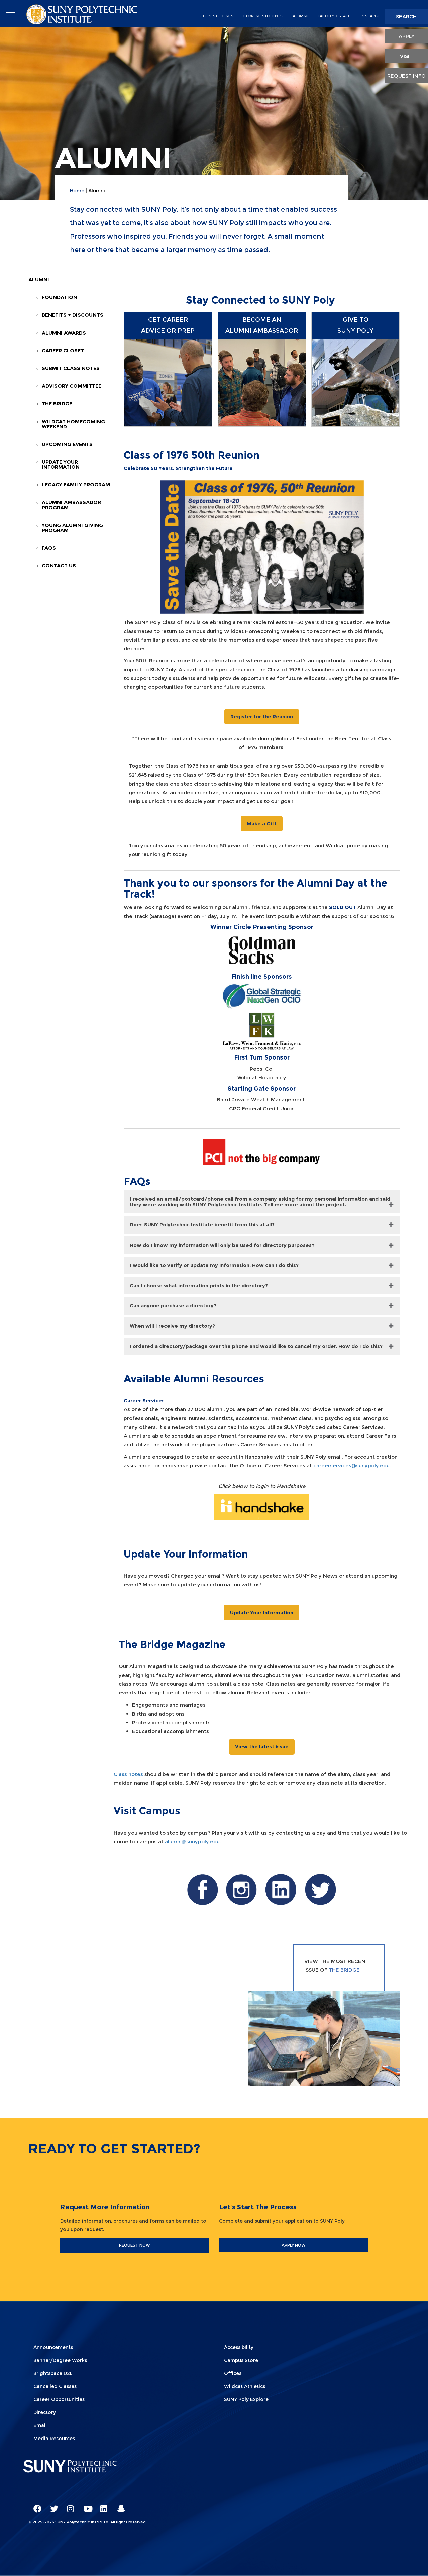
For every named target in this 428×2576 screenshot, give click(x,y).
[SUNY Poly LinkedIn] (102, 2506)
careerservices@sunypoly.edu (351, 1465)
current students (263, 16)
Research (370, 16)
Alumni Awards (64, 333)
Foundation (60, 297)
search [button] (406, 17)
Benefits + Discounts (73, 315)
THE (335, 1970)
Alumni (39, 280)
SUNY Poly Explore (246, 2399)
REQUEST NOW (135, 2245)
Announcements (53, 2347)
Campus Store (241, 2360)
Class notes (128, 1774)
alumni (300, 16)
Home (77, 191)
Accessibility (239, 2347)
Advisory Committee (72, 386)
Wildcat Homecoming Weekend (73, 424)
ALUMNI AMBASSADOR (262, 331)
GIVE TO (356, 320)
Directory (45, 2412)
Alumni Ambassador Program (71, 505)
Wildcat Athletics (245, 2386)
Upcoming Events (67, 444)
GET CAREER (168, 320)
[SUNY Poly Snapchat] (119, 2506)
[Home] (83, 14)
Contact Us (59, 566)
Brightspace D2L (53, 2373)
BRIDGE (350, 1970)
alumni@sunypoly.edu (192, 1842)
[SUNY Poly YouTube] (85, 2506)
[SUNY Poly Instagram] (69, 2506)
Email (40, 2425)
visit (406, 56)
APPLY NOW (294, 2245)
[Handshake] (262, 1507)
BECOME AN (262, 320)
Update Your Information (61, 464)
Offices (233, 2373)
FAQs (49, 548)
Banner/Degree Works (60, 2360)
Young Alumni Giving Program (72, 528)
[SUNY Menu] (10, 13)
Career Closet (63, 350)
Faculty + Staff (334, 16)
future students (215, 16)
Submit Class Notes (71, 368)
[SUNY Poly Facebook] (35, 2506)
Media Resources (54, 2439)
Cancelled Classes (55, 2386)
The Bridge (57, 404)
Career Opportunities (59, 2399)
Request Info (406, 76)
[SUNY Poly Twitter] (52, 2506)
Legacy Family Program (76, 485)
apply (406, 36)
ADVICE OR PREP (168, 331)
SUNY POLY (355, 331)
